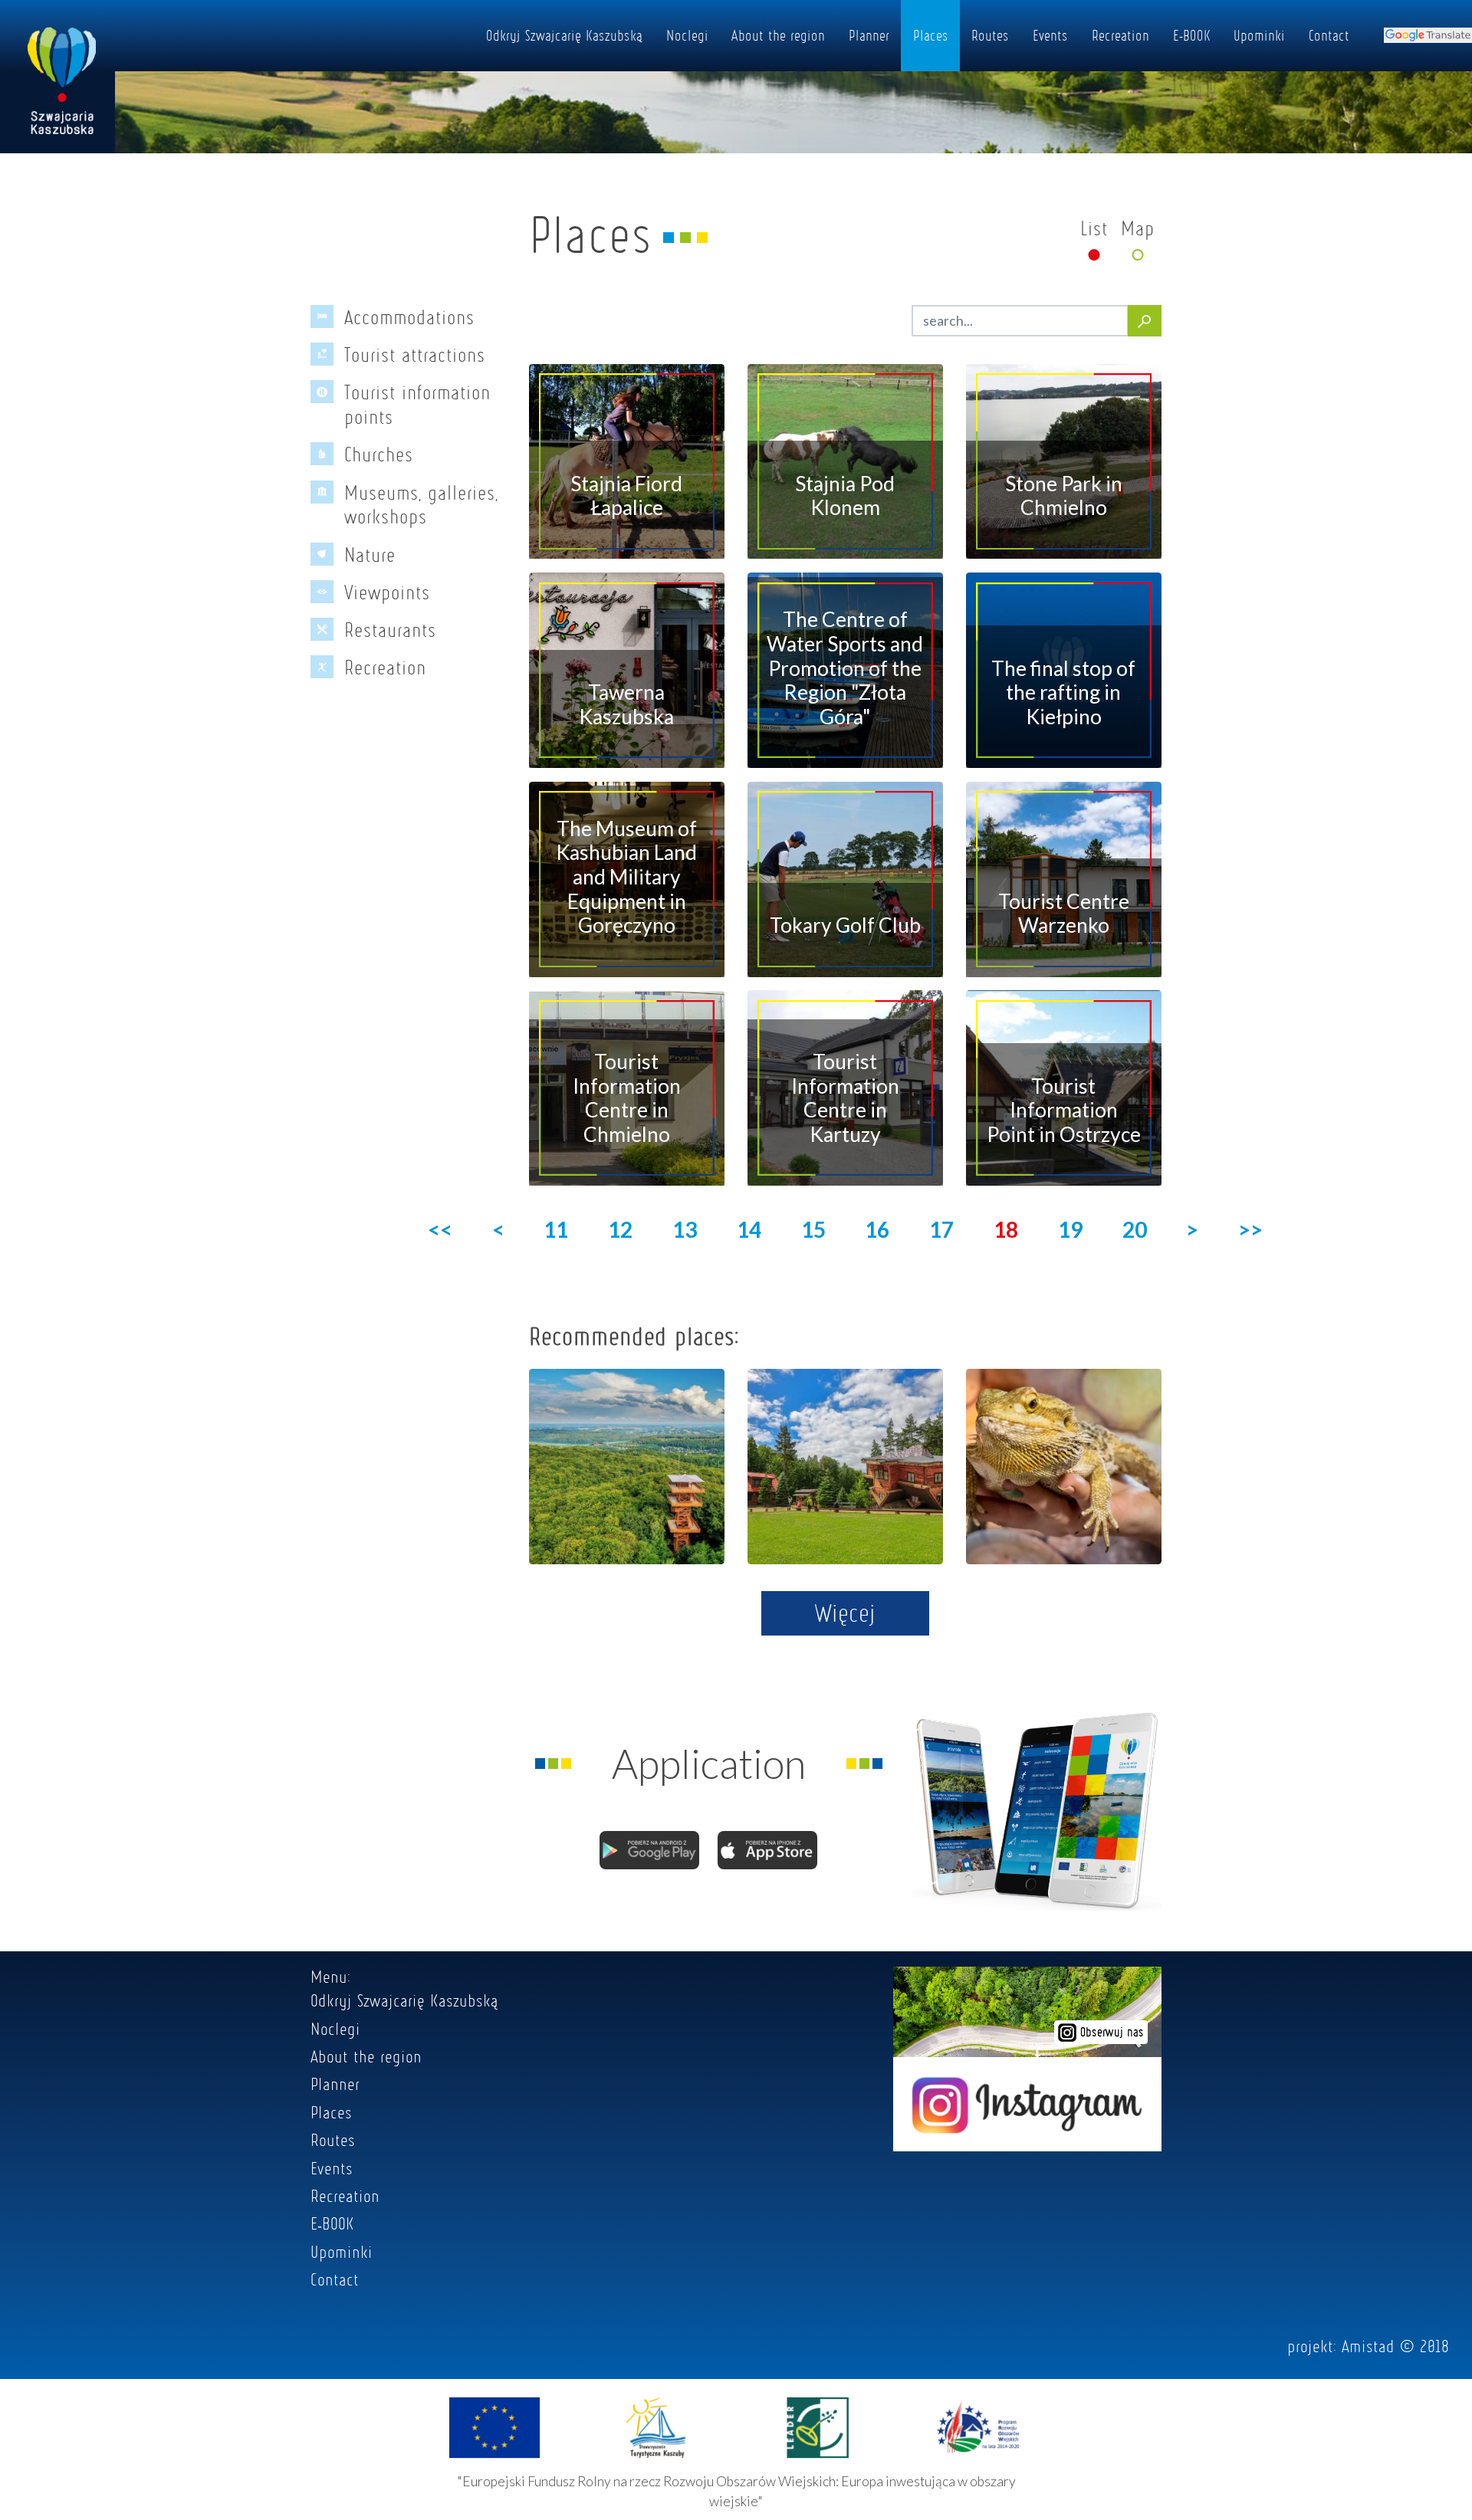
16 (877, 1229)
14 (749, 1229)
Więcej (845, 1613)
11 (556, 1229)
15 (813, 1229)
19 (1070, 1229)
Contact (1329, 35)
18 (1006, 1229)
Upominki (1259, 35)
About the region (778, 35)
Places (931, 35)
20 (1135, 1229)
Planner (869, 35)
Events (1050, 35)
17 (941, 1229)
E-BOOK (1192, 35)
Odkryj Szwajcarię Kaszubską (564, 35)
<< (440, 1229)
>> (1250, 1229)
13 (685, 1229)
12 (620, 1229)
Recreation (1120, 35)
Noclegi (687, 35)
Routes (990, 35)
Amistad (1368, 2346)
